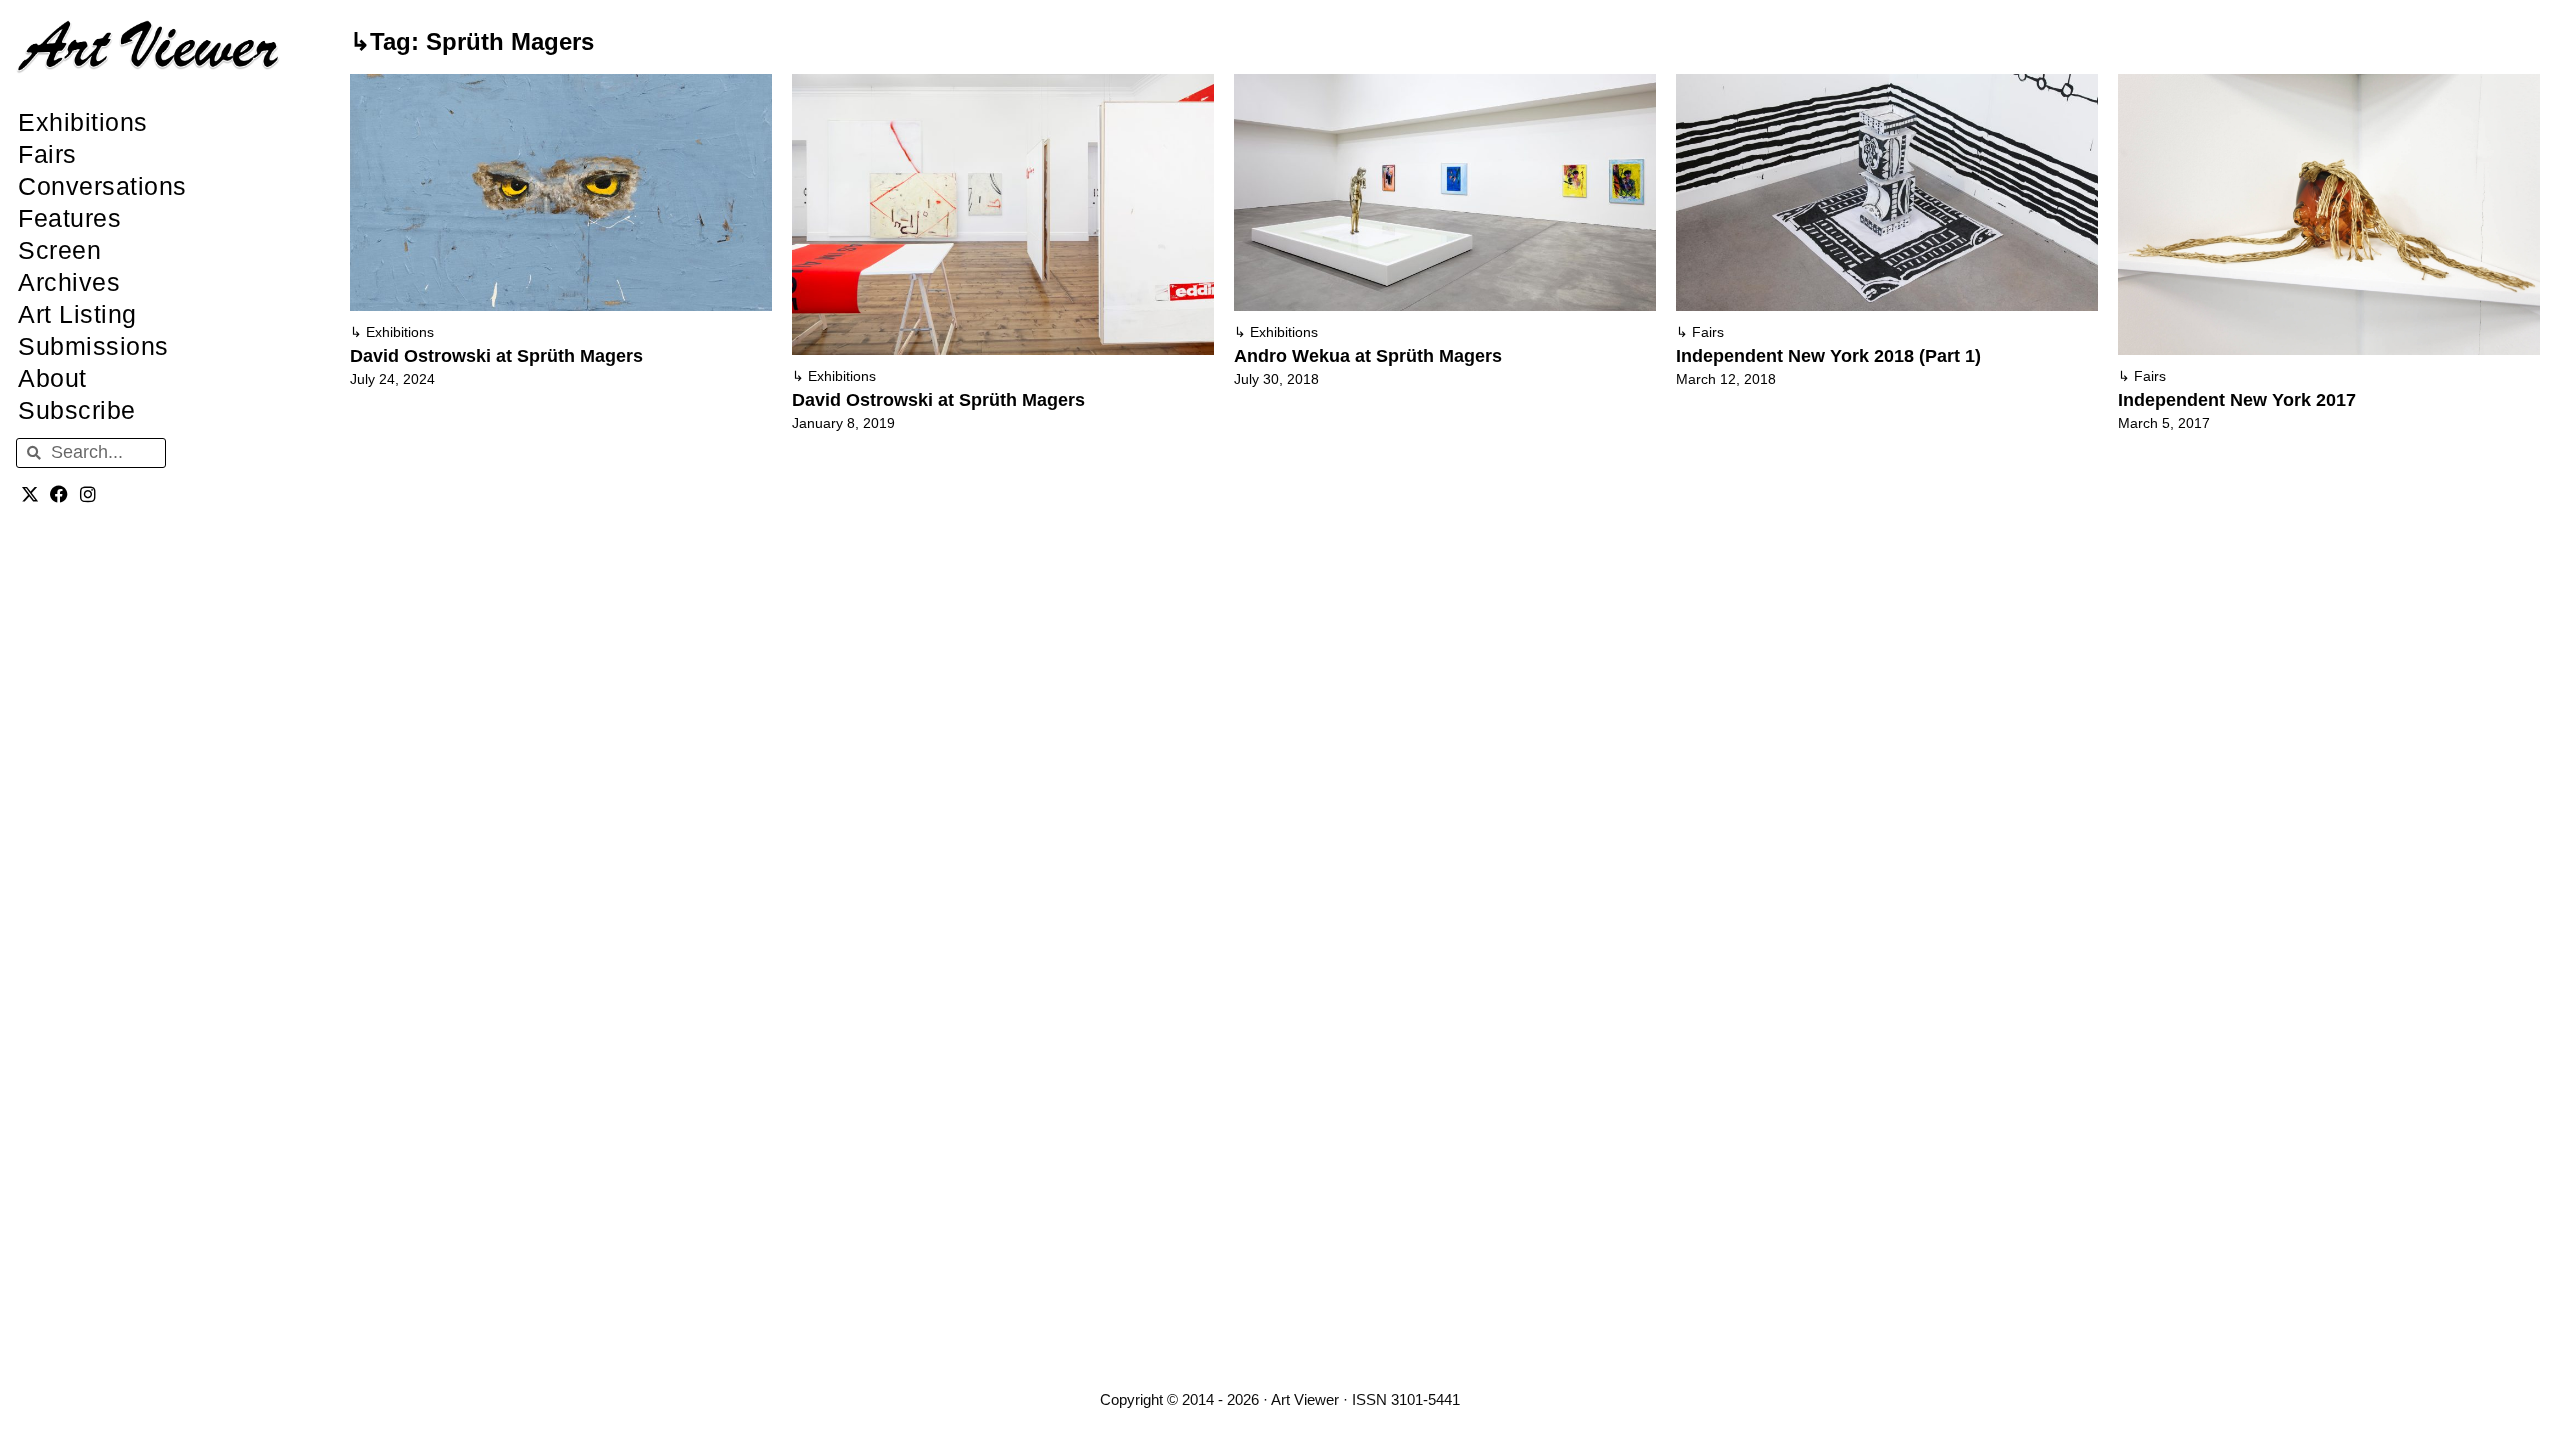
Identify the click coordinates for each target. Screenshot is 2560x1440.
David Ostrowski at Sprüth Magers (496, 356)
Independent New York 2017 (2237, 400)
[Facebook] (59, 494)
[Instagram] (88, 494)
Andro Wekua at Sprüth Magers (1368, 356)
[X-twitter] (30, 494)
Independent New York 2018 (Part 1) (1828, 356)
